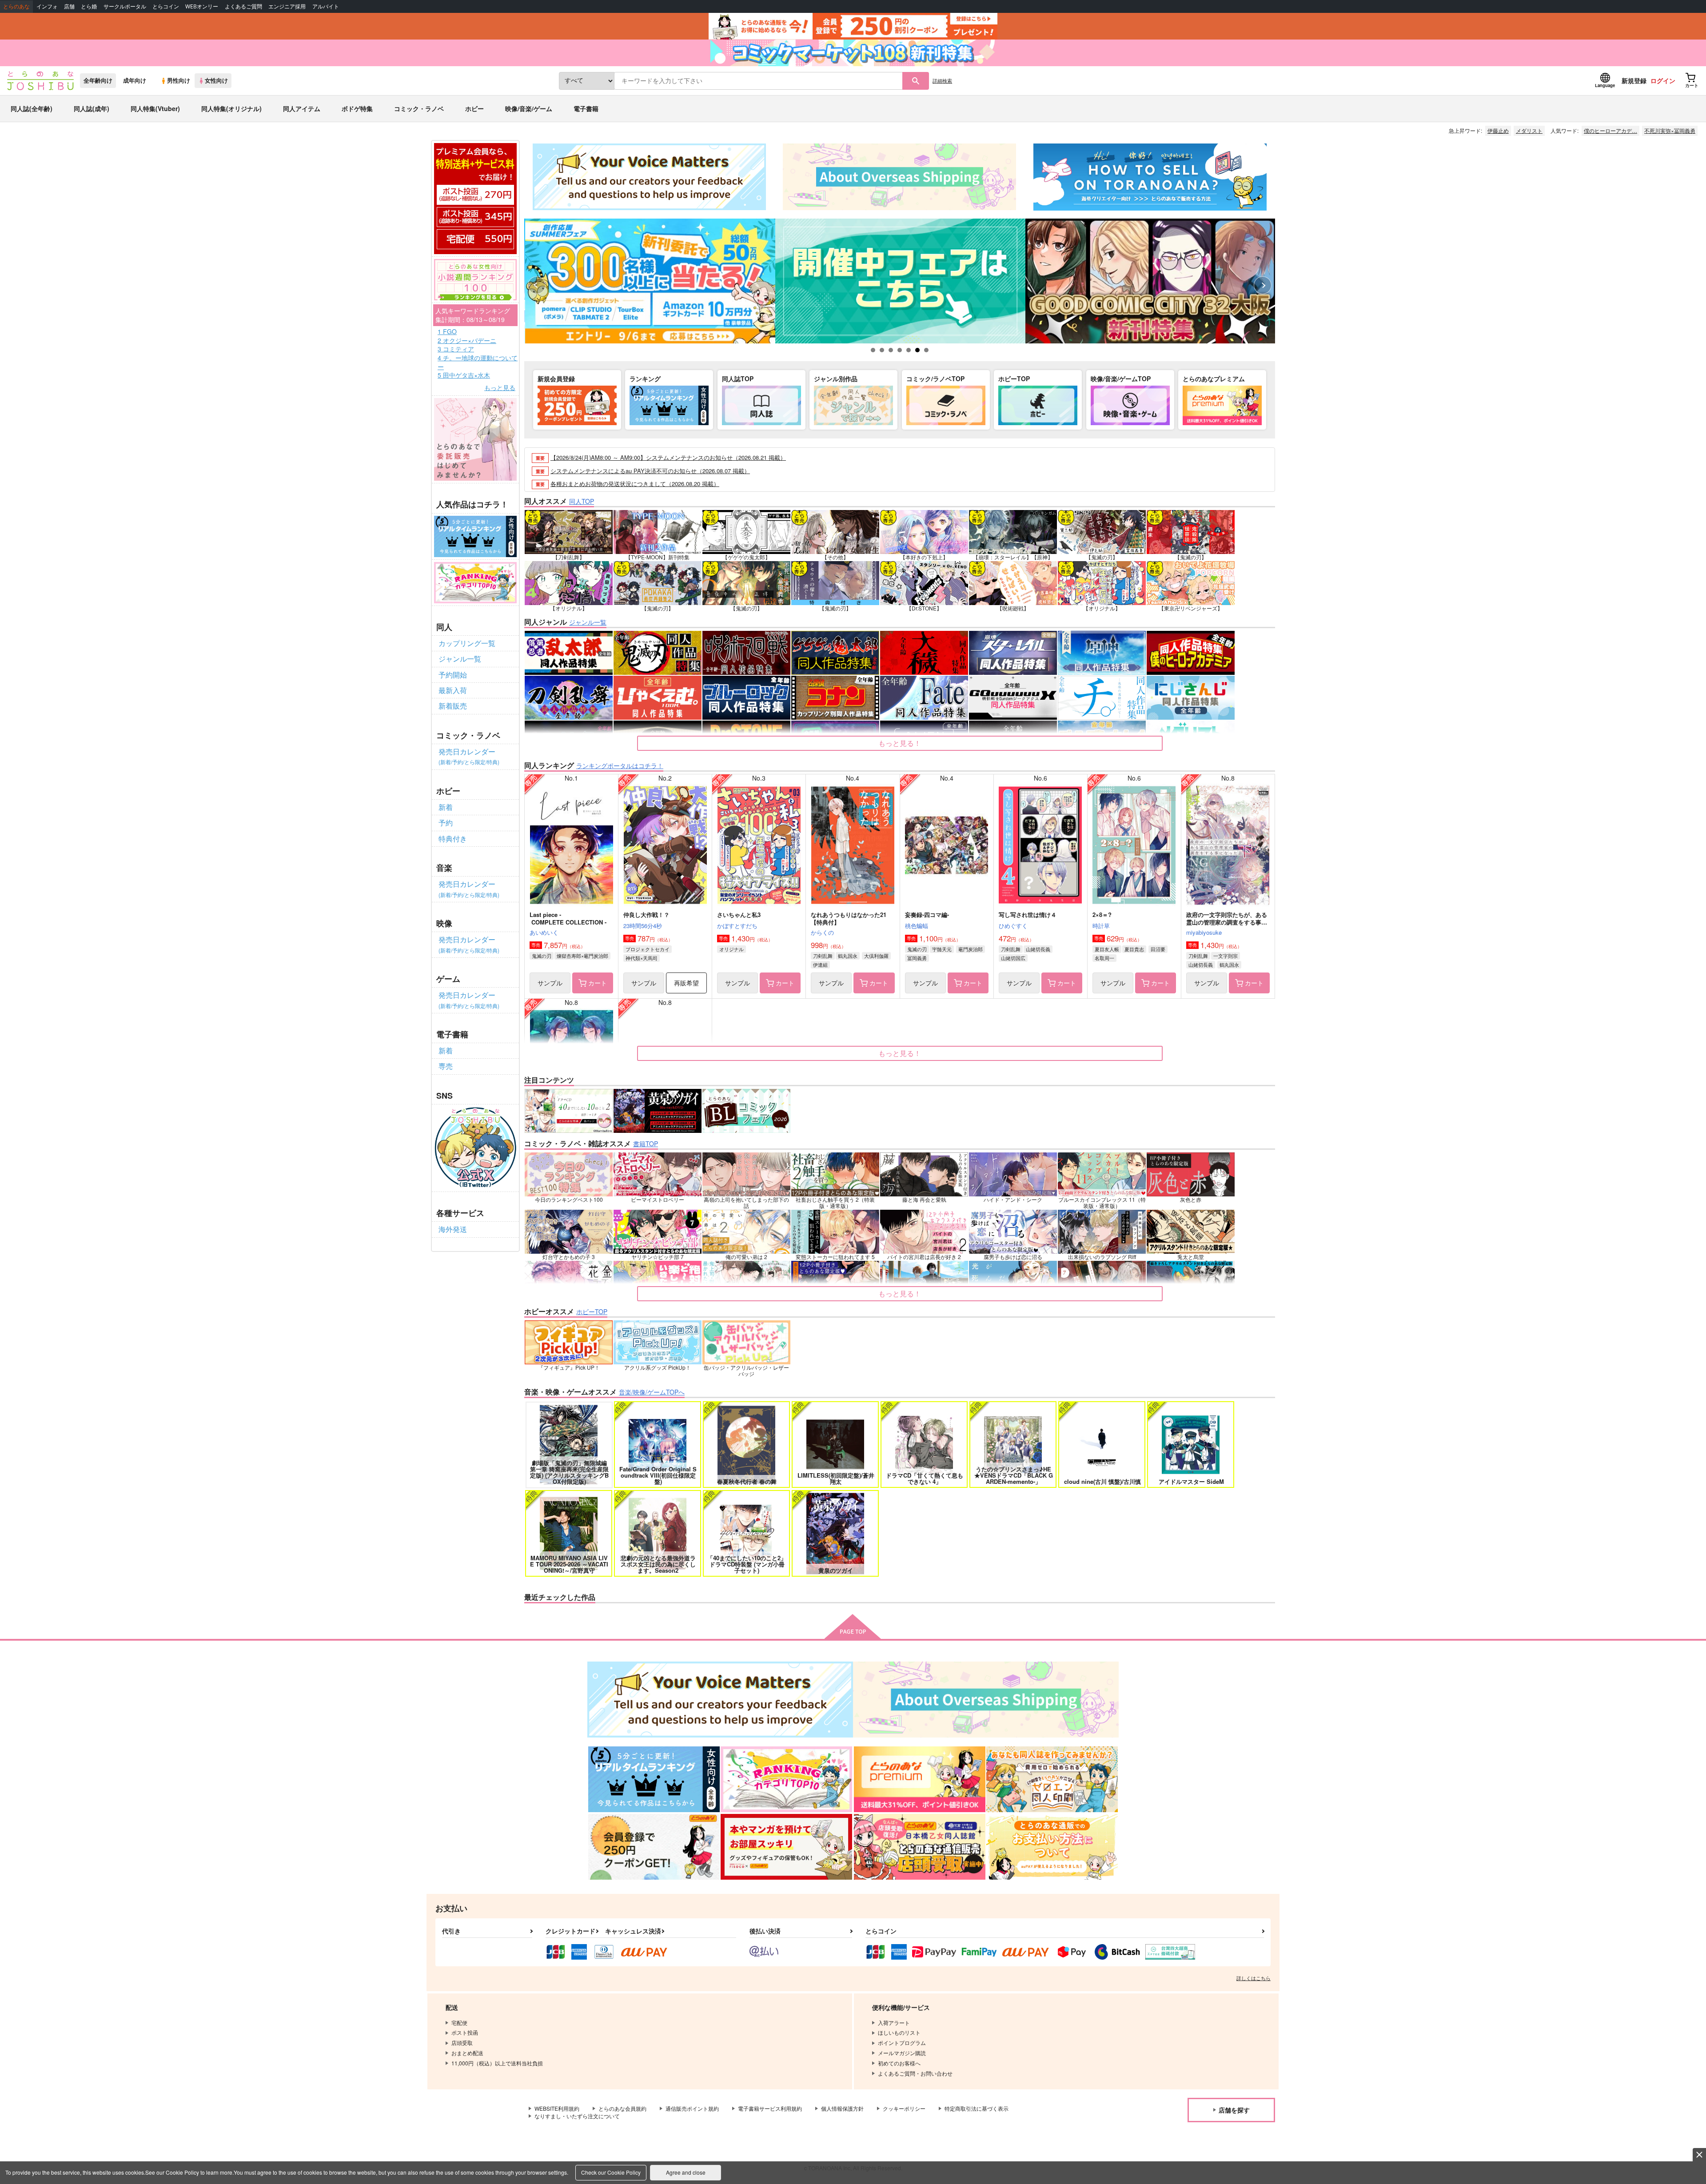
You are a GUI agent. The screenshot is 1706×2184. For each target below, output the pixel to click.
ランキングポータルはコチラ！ (620, 765)
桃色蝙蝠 (917, 926)
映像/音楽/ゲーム (529, 108)
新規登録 (1634, 80)
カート (598, 983)
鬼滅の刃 (542, 956)
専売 (446, 1066)
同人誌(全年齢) (32, 108)
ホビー (474, 108)
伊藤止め (1498, 130)
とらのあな (16, 6)
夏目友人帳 (1107, 949)
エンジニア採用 (287, 6)
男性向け (179, 80)
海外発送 (453, 1229)
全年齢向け (98, 80)
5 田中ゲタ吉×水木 (464, 375)
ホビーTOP (592, 1311)
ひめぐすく (1013, 926)
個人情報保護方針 (842, 2108)
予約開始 (453, 675)
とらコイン (166, 6)
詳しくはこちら (1254, 1978)
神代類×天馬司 (642, 958)
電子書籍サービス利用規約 (770, 2108)
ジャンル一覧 (460, 659)
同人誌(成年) (92, 108)
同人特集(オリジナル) (231, 108)
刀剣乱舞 (823, 956)
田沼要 (1158, 949)
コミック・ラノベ (419, 108)
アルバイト (326, 6)
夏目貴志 (1134, 949)
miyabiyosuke (1204, 932)
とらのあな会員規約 (622, 2108)
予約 (446, 823)
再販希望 (686, 983)
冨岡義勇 (917, 958)
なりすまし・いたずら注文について (577, 2116)
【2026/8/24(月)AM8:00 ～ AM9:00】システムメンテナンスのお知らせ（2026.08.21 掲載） (668, 457)
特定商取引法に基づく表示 (977, 2108)
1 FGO (447, 332)
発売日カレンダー (469, 756)
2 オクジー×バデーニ (467, 341)
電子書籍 (586, 108)
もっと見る (500, 388)
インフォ (47, 6)
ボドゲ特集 (357, 108)
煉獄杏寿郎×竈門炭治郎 (582, 956)
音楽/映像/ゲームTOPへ (652, 1392)
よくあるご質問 (243, 6)
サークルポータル (125, 6)
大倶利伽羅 (876, 956)
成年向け (135, 80)
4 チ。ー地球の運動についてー (478, 362)
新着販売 (453, 706)
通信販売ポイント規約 (692, 2108)
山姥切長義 (1038, 949)
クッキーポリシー (904, 2108)
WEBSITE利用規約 (557, 2108)
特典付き (453, 839)
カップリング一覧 (467, 643)
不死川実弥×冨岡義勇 (1670, 130)
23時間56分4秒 (643, 926)
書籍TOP (646, 1144)
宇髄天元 (942, 949)
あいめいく (544, 932)
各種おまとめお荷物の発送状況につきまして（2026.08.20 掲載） (635, 484)
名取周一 (1104, 958)
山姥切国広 (1013, 958)
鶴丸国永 (848, 956)
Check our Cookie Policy (611, 2172)
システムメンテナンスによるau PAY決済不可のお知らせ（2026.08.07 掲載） (650, 471)
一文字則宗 (1226, 956)
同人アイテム (302, 108)
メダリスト (1529, 130)
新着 (446, 807)
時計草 (1101, 926)
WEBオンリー (202, 6)
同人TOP (582, 501)
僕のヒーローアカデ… (1610, 130)
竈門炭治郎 (971, 949)
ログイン (1663, 80)
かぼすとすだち (737, 926)
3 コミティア (456, 349)
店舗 (69, 6)
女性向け (216, 80)
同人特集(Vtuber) (155, 108)
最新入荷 (453, 690)
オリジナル (731, 949)
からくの (822, 932)
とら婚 (89, 6)
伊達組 (820, 964)
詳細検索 (942, 80)
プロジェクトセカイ (648, 949)
